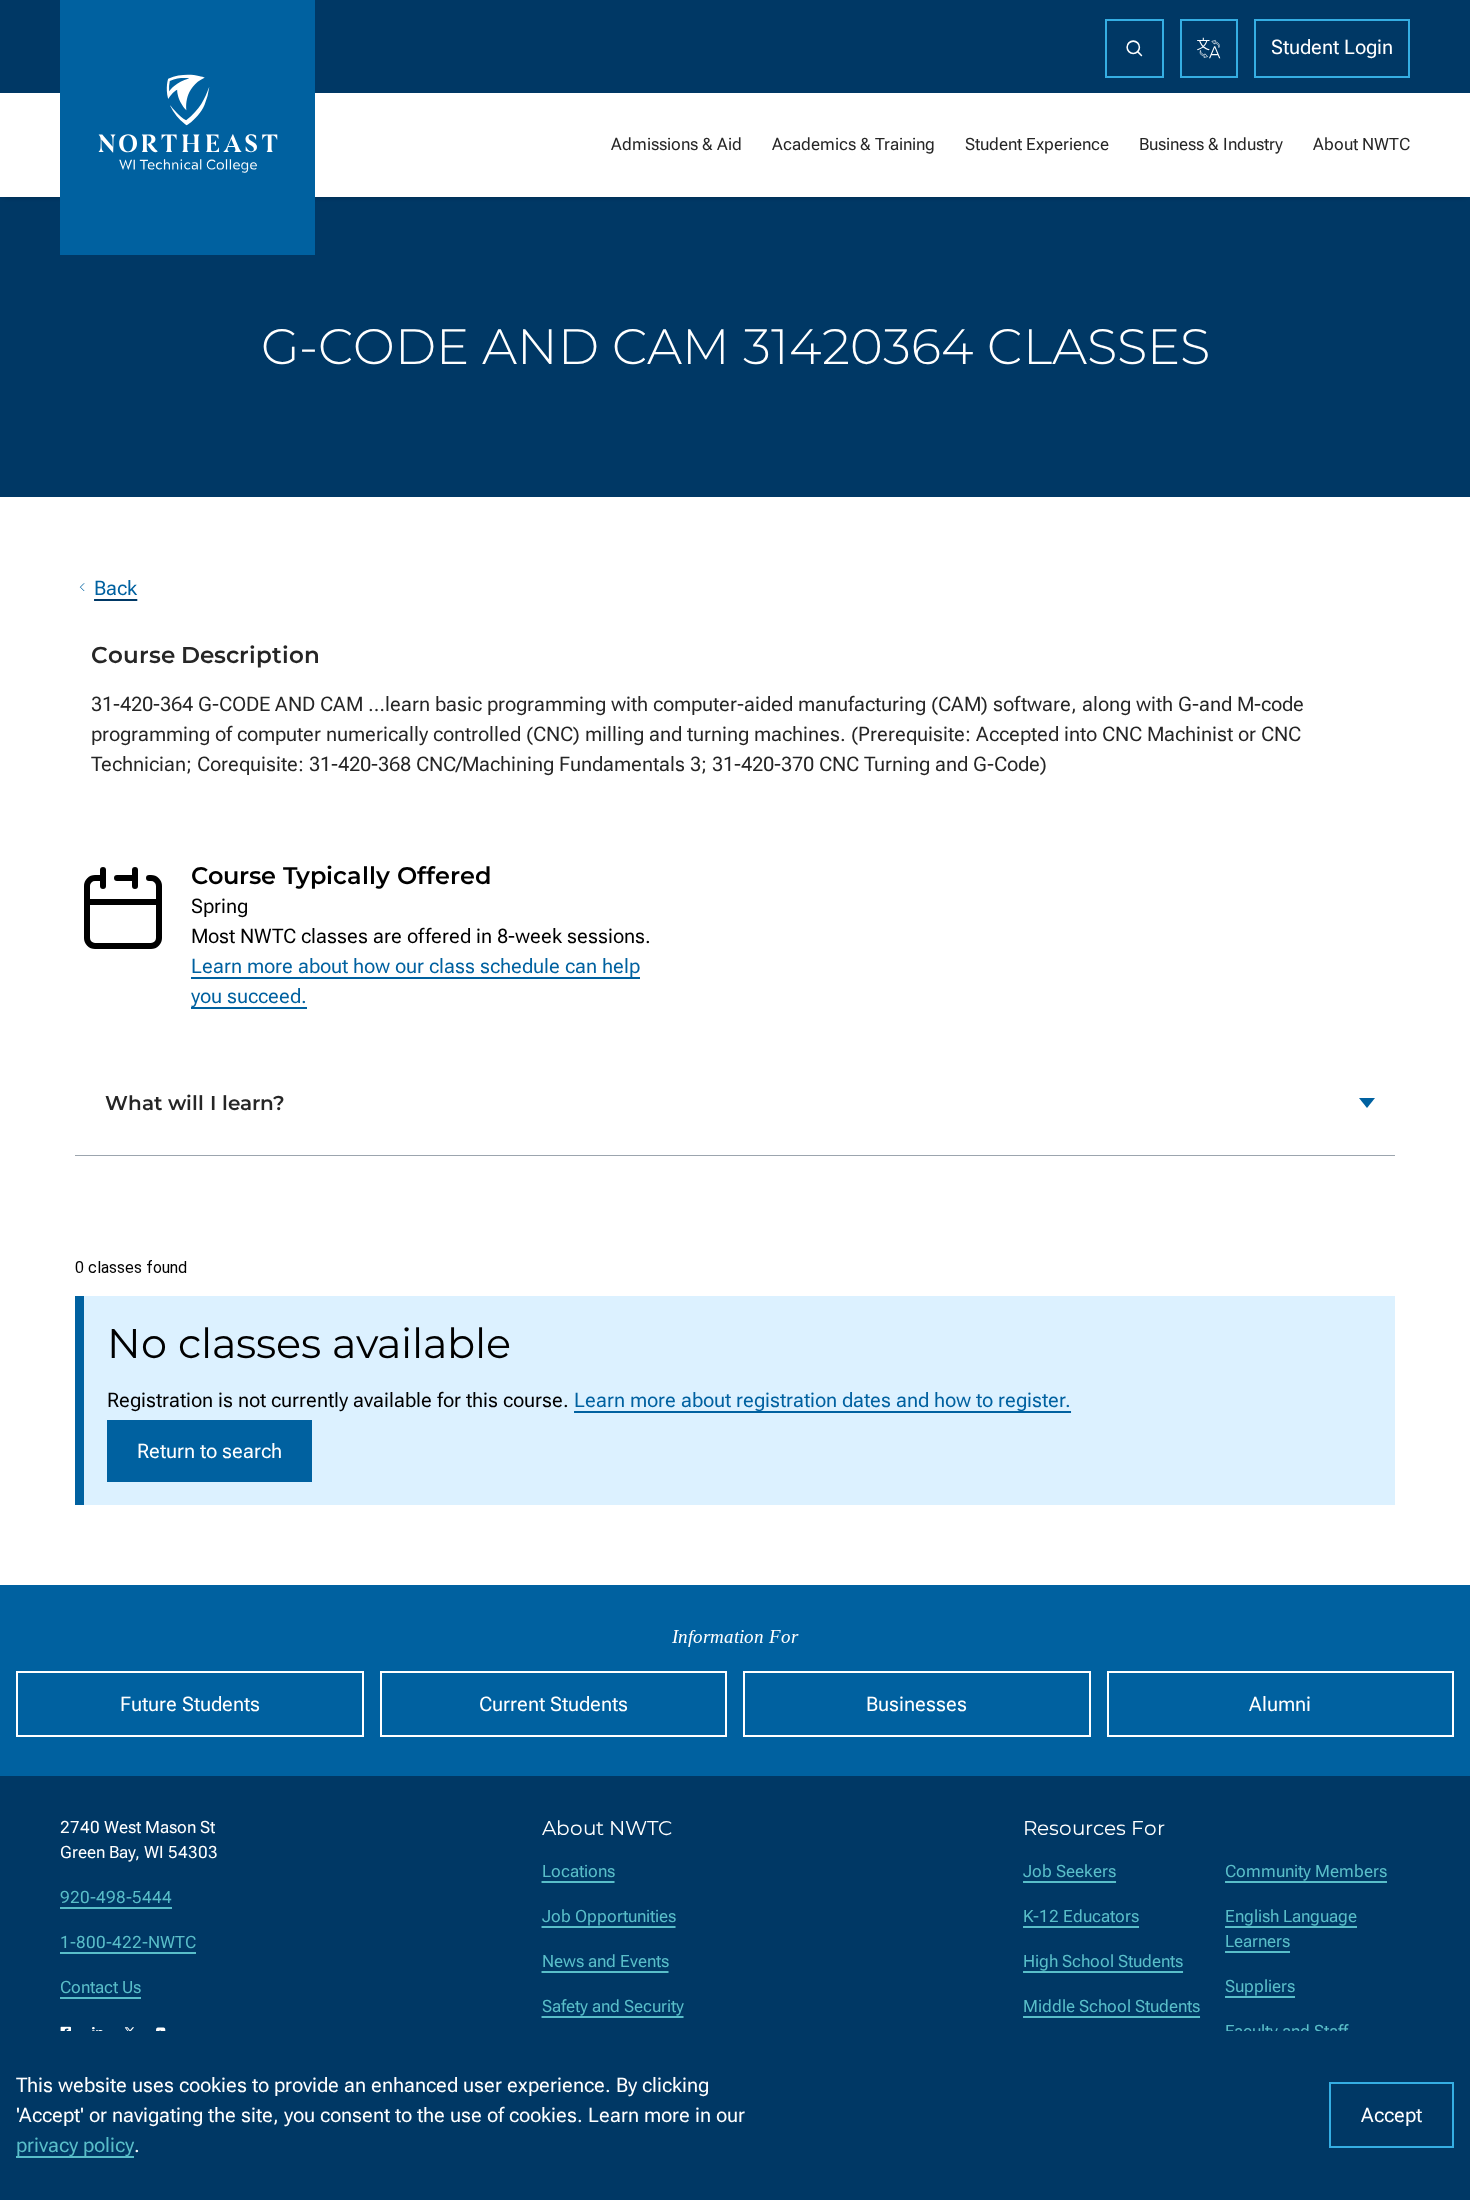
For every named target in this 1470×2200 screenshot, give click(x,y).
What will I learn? (195, 1103)
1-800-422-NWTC (128, 1942)
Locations (578, 1871)
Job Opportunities (609, 1916)
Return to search (209, 1451)
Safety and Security (613, 2006)
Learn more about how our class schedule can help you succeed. (415, 981)
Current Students (553, 1704)
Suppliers (1260, 1986)
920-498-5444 (116, 1897)
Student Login (1332, 47)
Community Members (1306, 1871)
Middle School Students (1111, 2006)
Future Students (190, 1704)
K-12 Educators (1081, 1916)
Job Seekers (1069, 1871)
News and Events (605, 1961)
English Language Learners (1291, 1929)
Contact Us (100, 1987)
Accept (1391, 2115)
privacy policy (75, 2145)
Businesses (916, 1704)
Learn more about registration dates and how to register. (822, 1400)
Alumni (1280, 1704)
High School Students (1103, 1961)
